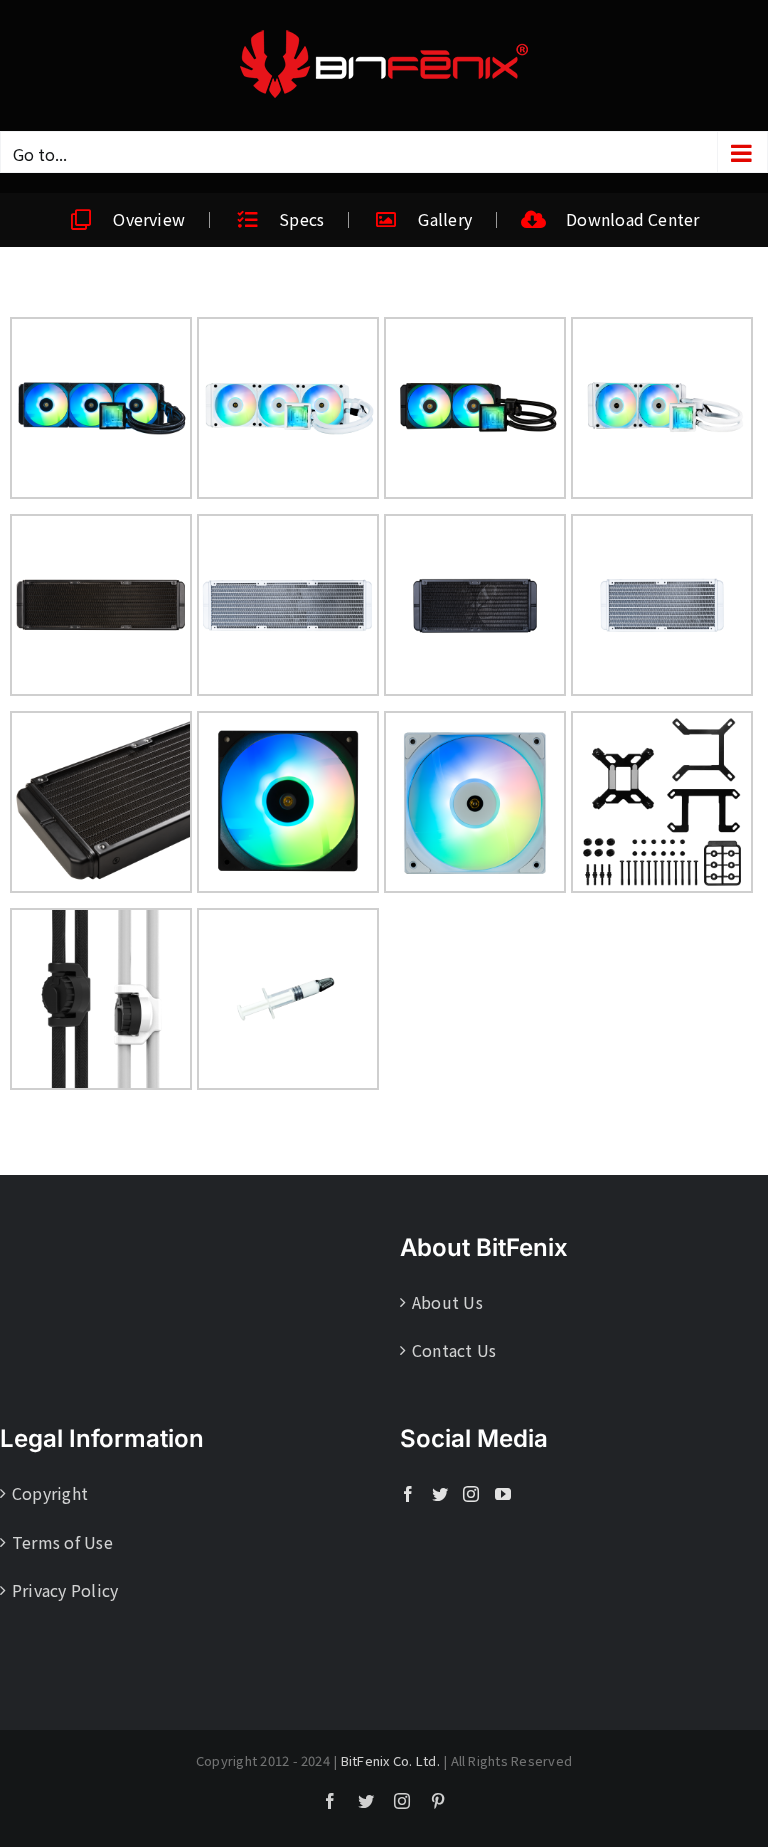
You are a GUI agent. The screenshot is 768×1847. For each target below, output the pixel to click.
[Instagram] (471, 1494)
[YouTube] (503, 1494)
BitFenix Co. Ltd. (390, 1760)
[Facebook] (408, 1494)
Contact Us (454, 1350)
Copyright (50, 1493)
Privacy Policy (65, 1590)
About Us (447, 1302)
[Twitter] (440, 1494)
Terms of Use (62, 1542)
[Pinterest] (438, 1801)
